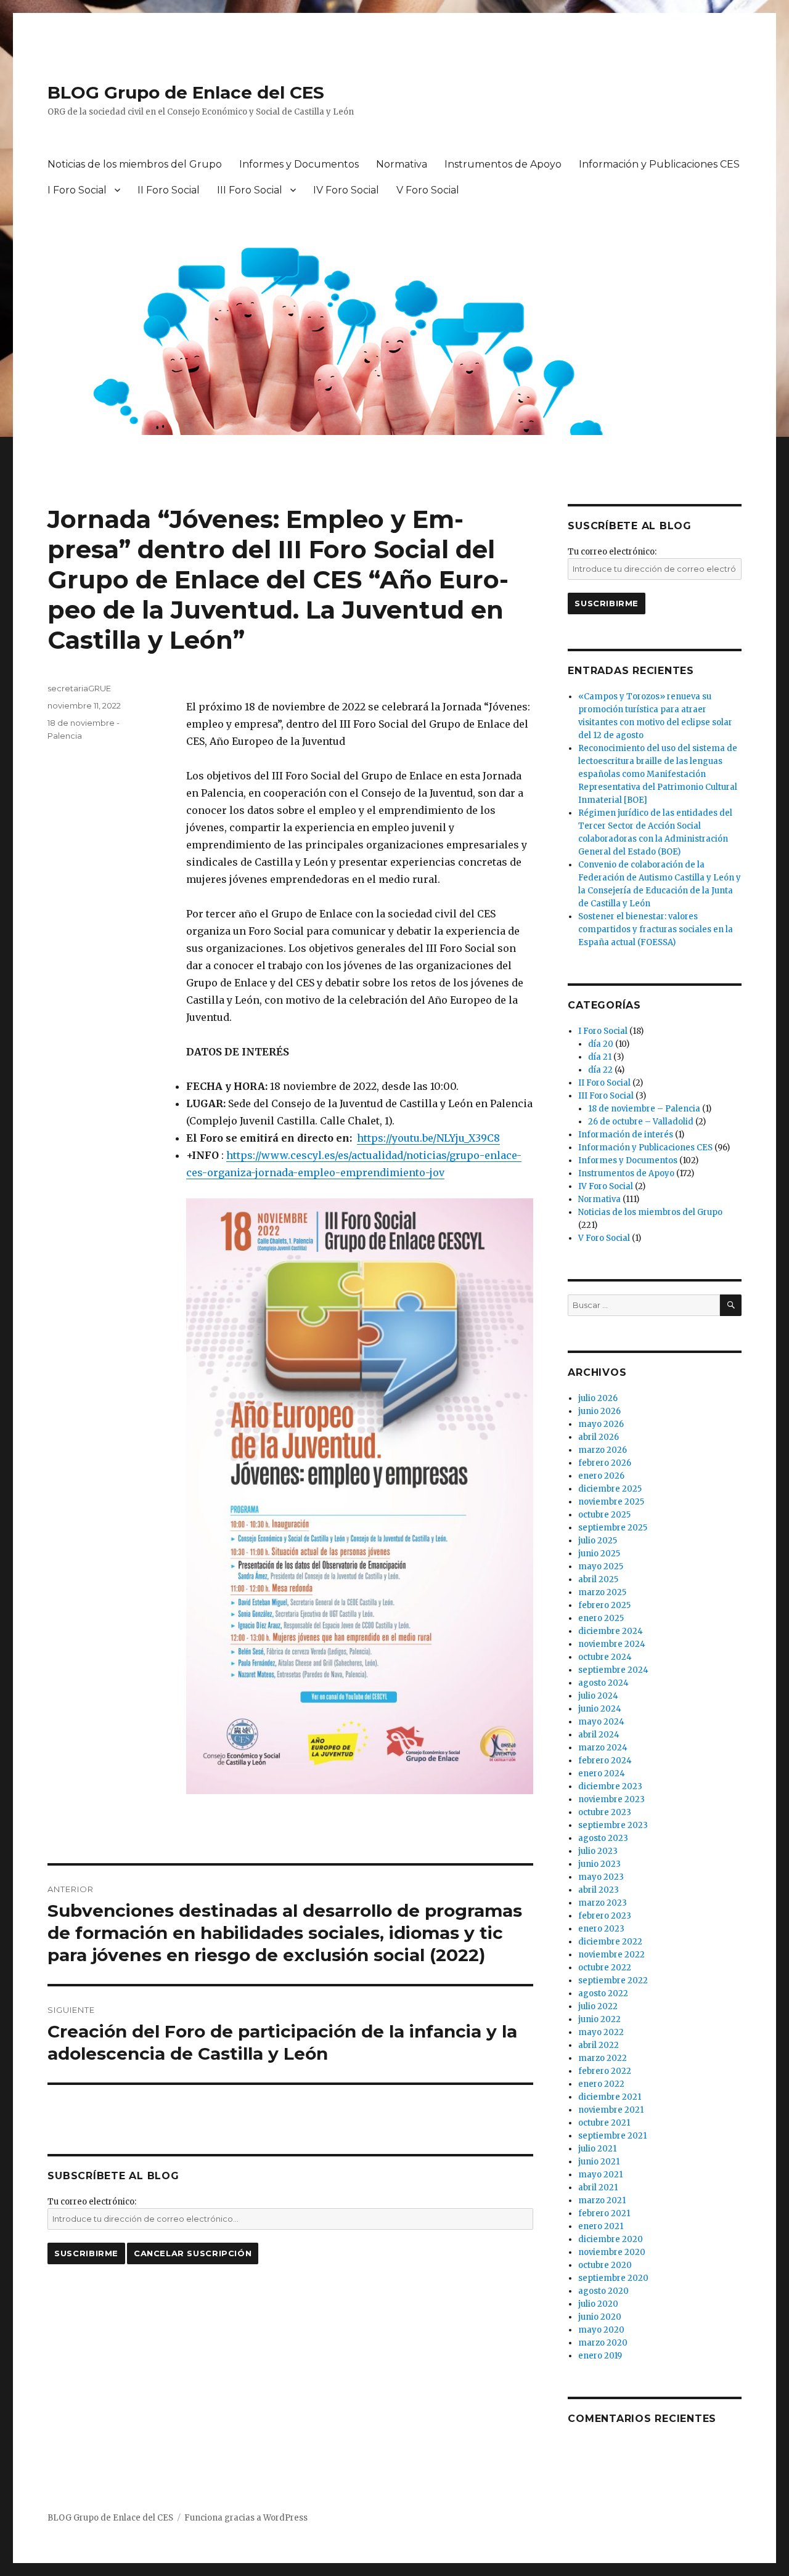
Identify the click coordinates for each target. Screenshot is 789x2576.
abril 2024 (599, 1735)
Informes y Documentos (299, 164)
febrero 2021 (604, 2213)
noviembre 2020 (612, 2252)
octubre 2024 (605, 1657)
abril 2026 (599, 1437)
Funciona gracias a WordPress (246, 2518)
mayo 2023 (601, 1877)
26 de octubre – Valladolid (641, 1122)
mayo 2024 (601, 1722)
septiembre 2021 (612, 2136)
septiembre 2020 (613, 2278)
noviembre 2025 (611, 1502)
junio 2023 (599, 1864)
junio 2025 (599, 1554)
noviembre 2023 (611, 1799)
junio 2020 (600, 2317)
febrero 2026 (605, 1463)
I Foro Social (77, 190)
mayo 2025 (601, 1566)
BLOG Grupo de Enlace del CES (186, 92)
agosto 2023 (603, 1838)
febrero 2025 (604, 1605)
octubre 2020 (605, 2265)
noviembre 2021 (611, 2110)
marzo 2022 (603, 2058)
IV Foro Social (346, 190)
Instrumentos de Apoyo (503, 164)
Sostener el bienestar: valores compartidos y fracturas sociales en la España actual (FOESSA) (656, 929)
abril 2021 (598, 2188)
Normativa (402, 164)
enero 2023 (601, 1929)
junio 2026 (599, 1411)
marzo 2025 (602, 1592)
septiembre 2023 (613, 1825)
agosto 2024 (603, 1683)
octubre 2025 (604, 1515)
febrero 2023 (605, 1916)
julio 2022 (598, 2006)
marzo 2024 (603, 1748)
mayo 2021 (600, 2175)
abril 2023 (599, 1890)
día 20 (601, 1044)
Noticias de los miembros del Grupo (135, 164)
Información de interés (626, 1135)
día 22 (600, 1070)
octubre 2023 (605, 1812)
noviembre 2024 (612, 1644)
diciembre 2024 (611, 1631)
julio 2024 (598, 1696)
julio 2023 (598, 1851)
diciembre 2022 (610, 1942)
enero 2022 (601, 2084)
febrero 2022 (605, 2071)
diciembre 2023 (610, 1786)
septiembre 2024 (613, 1670)
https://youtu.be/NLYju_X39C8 (428, 1138)
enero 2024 (602, 1774)
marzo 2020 (603, 2343)
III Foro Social (250, 190)
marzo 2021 (602, 2200)
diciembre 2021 (610, 2097)
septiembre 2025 (613, 1528)
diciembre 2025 (610, 1489)
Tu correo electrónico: (92, 2202)
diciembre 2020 (611, 2239)
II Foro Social (169, 190)
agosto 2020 (603, 2291)
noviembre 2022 (611, 1955)
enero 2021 (601, 2226)
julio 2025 (598, 1541)
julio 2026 (598, 1398)
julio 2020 (598, 2304)
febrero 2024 (605, 1761)
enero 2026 (601, 1476)
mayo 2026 (601, 1424)
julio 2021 (597, 2149)
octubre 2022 (605, 1968)
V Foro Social (428, 190)
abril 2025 (598, 1579)
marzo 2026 (603, 1450)
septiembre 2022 (613, 1981)
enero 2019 (600, 2356)
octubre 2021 (604, 2123)
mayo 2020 (601, 2330)
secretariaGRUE (79, 688)
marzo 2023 (603, 1903)
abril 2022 (599, 2045)
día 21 (600, 1057)
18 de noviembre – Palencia (644, 1109)
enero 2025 (601, 1618)
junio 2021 (599, 2162)
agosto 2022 (603, 1993)
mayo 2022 (601, 2032)
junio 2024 (600, 1709)
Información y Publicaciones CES (659, 164)
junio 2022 (599, 2019)
